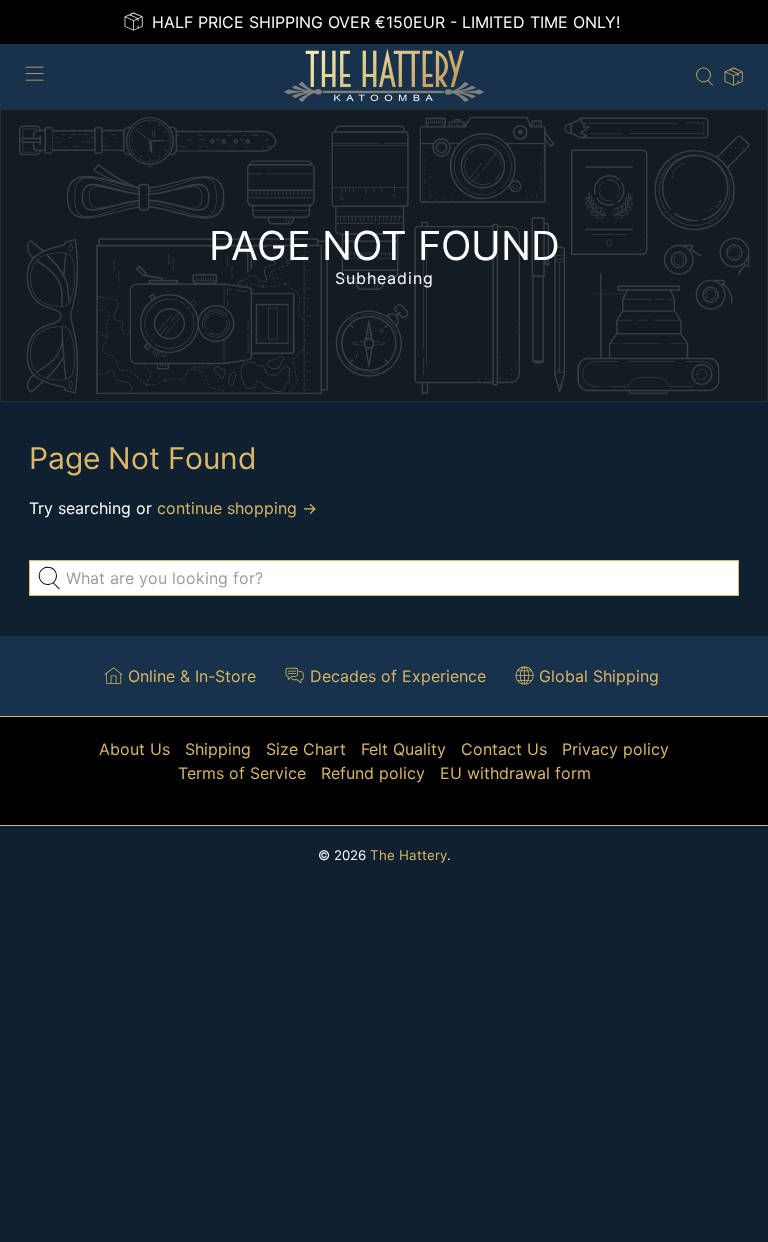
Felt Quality (403, 749)
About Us (134, 749)
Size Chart (306, 749)
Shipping (218, 749)
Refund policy (373, 773)
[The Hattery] (384, 76)
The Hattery (408, 855)
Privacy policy (615, 749)
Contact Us (504, 749)
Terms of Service (242, 773)
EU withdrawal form (515, 773)
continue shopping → (237, 508)
